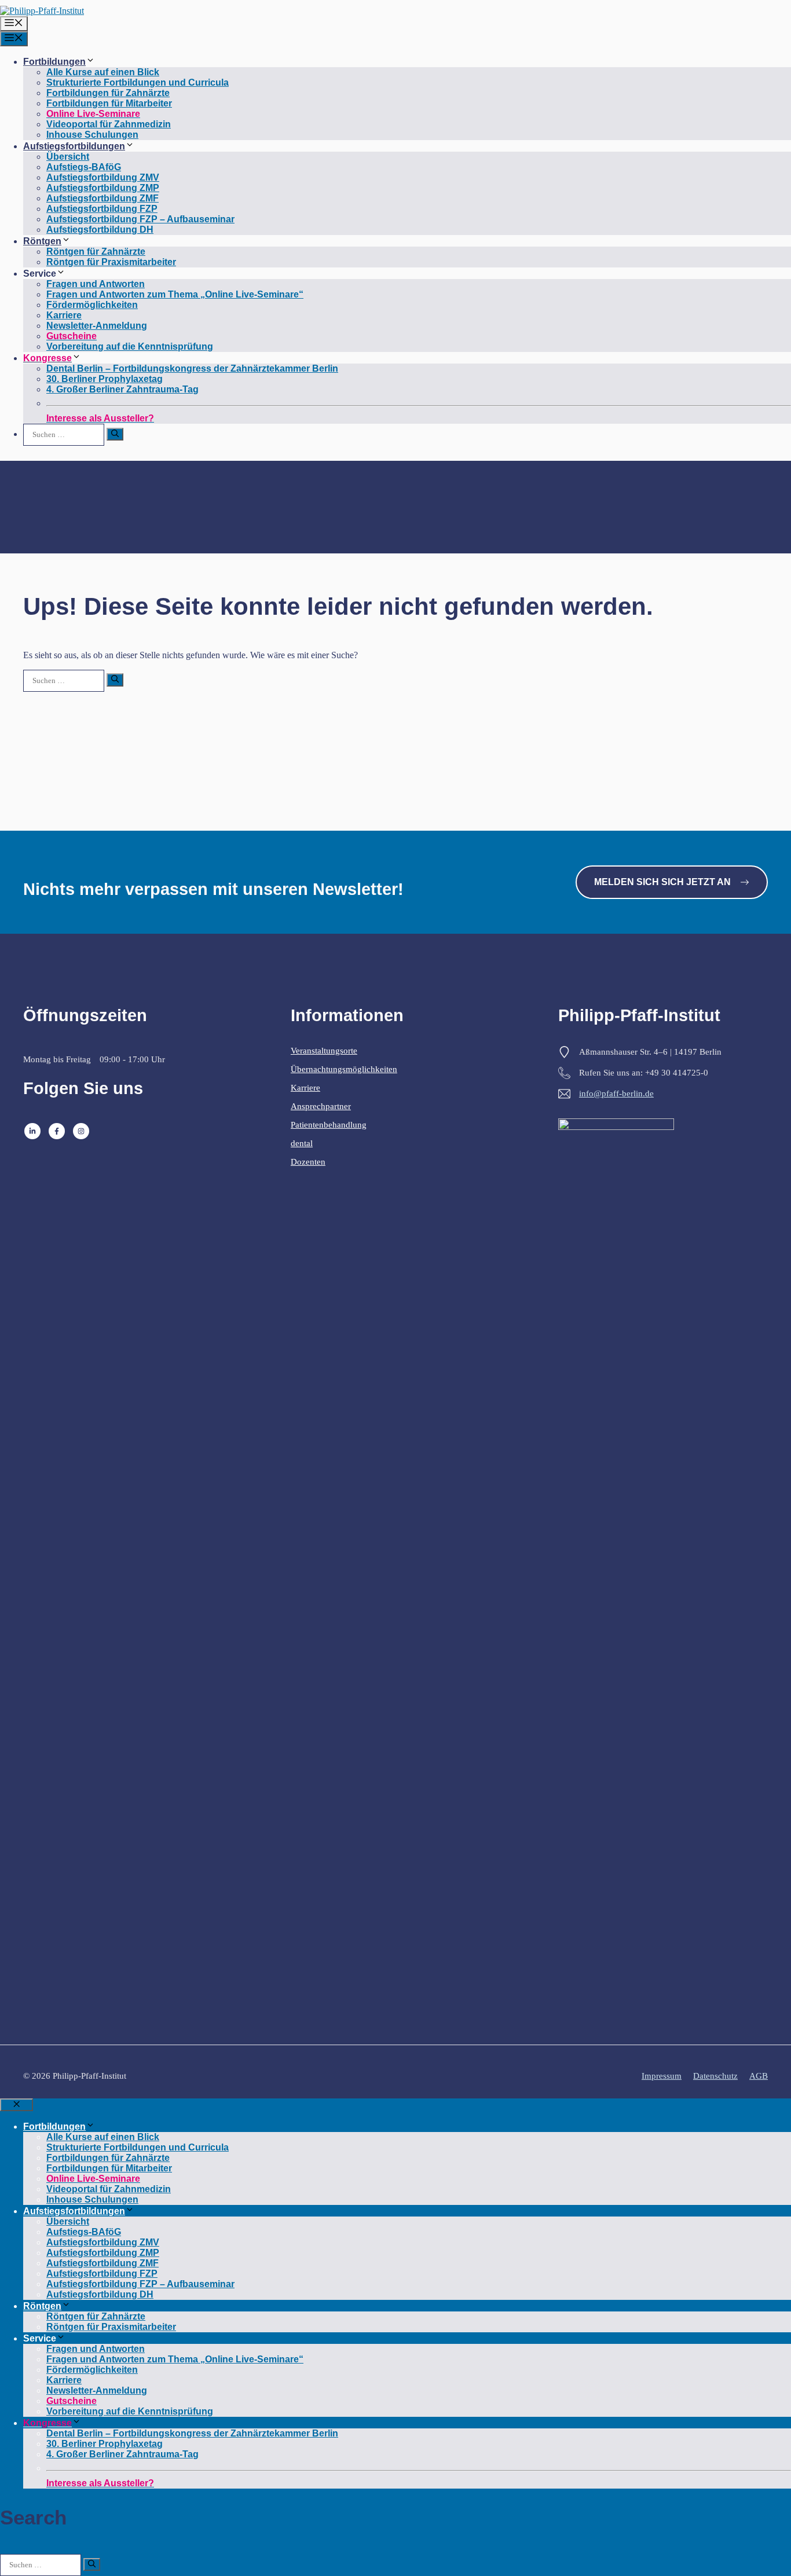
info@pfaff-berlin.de (616, 1093)
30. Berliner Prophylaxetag (105, 379)
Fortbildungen (54, 62)
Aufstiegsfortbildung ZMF (102, 198)
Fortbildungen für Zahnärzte (108, 93)
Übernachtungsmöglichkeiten (344, 1069)
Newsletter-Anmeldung (97, 326)
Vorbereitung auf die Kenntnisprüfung (130, 346)
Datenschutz (715, 2076)
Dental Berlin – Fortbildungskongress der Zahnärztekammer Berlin (192, 368)
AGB (759, 2076)
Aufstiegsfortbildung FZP (102, 209)
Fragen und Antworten (96, 284)
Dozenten (308, 1162)
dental (302, 1143)
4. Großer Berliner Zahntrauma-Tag (122, 389)
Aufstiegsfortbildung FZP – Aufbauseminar (140, 219)
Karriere (64, 315)
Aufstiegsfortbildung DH (100, 230)
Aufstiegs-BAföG (84, 167)
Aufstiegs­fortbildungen (74, 146)
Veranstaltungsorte (324, 1051)
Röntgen (42, 241)
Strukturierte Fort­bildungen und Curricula (138, 82)
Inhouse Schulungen (92, 135)
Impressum (662, 2076)
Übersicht (68, 157)
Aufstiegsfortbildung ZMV (103, 177)
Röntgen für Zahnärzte (96, 252)
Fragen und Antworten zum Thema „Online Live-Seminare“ (175, 294)
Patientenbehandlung (329, 1125)
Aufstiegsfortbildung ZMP (103, 188)
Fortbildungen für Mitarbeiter (109, 103)
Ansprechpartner (321, 1106)
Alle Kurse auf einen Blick (103, 72)
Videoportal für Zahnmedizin (109, 124)
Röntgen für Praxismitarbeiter (111, 262)
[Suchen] (115, 434)
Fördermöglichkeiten (92, 305)
